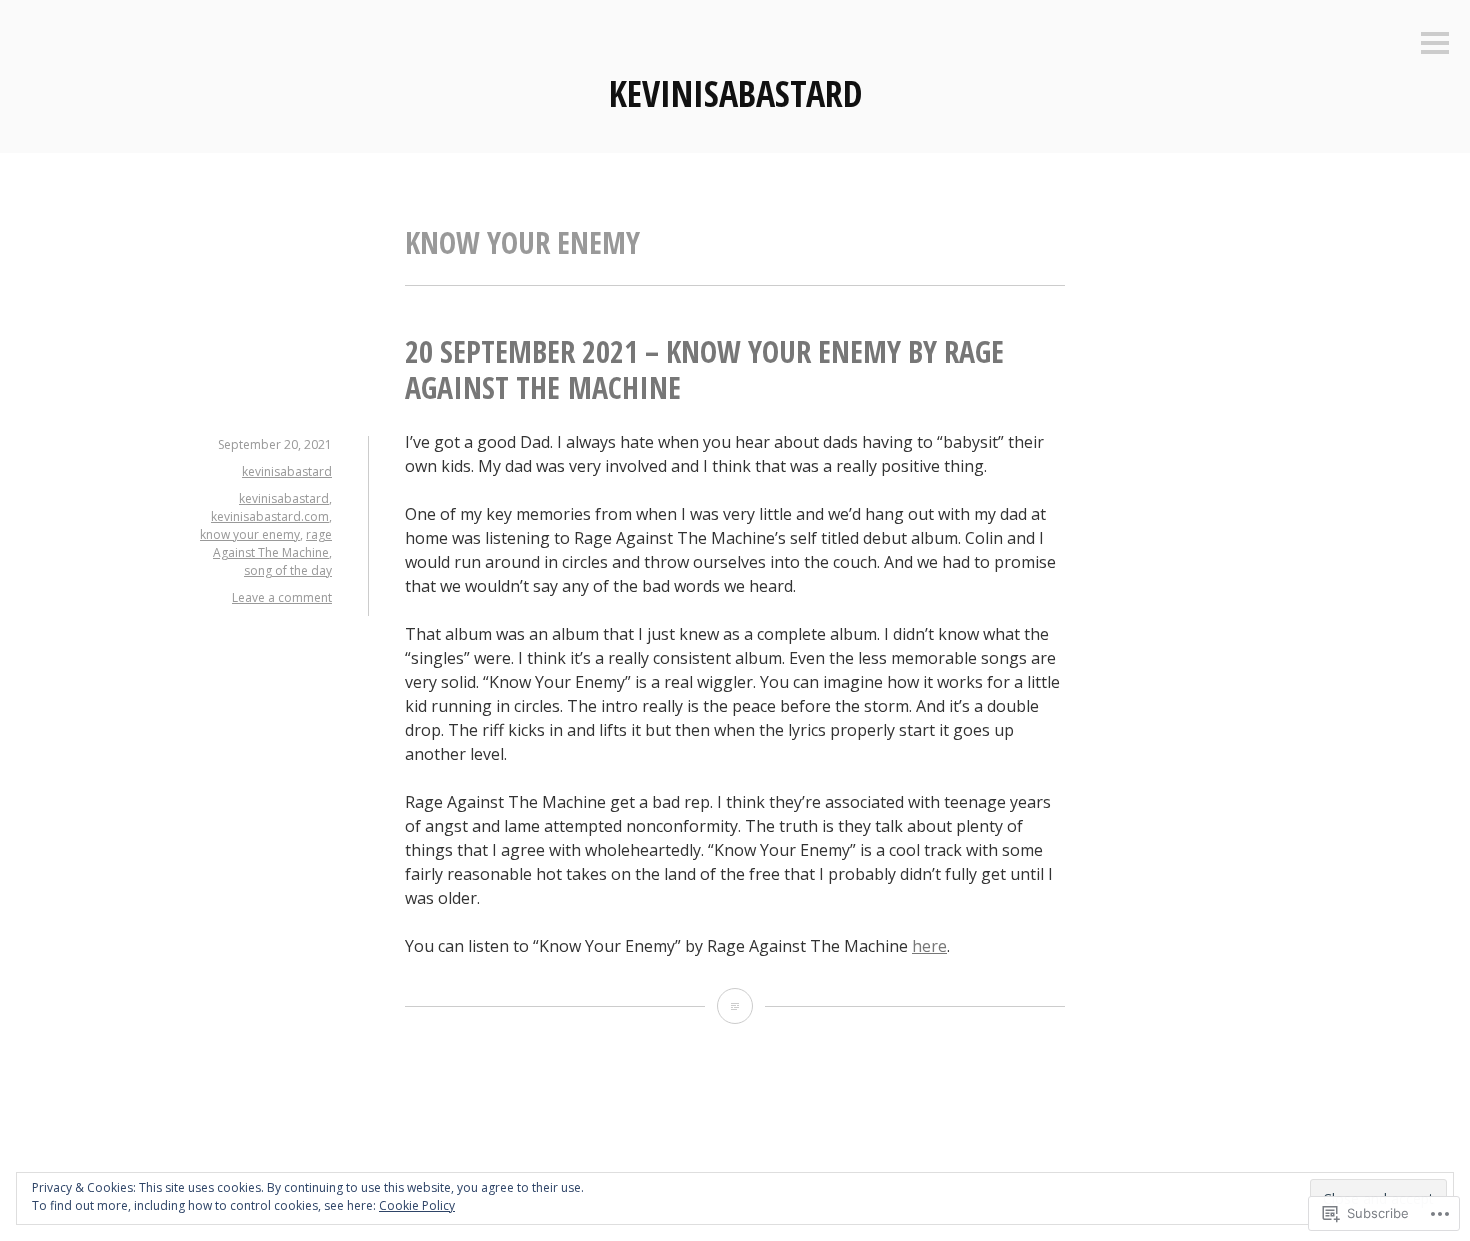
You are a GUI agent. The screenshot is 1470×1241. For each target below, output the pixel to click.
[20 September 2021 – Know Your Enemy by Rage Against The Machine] (735, 1006)
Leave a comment (282, 597)
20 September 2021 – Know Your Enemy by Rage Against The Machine (704, 369)
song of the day (288, 570)
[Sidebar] (1435, 44)
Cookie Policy (417, 1205)
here (929, 946)
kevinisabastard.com (270, 516)
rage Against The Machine (272, 543)
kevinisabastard (735, 93)
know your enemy (250, 534)
